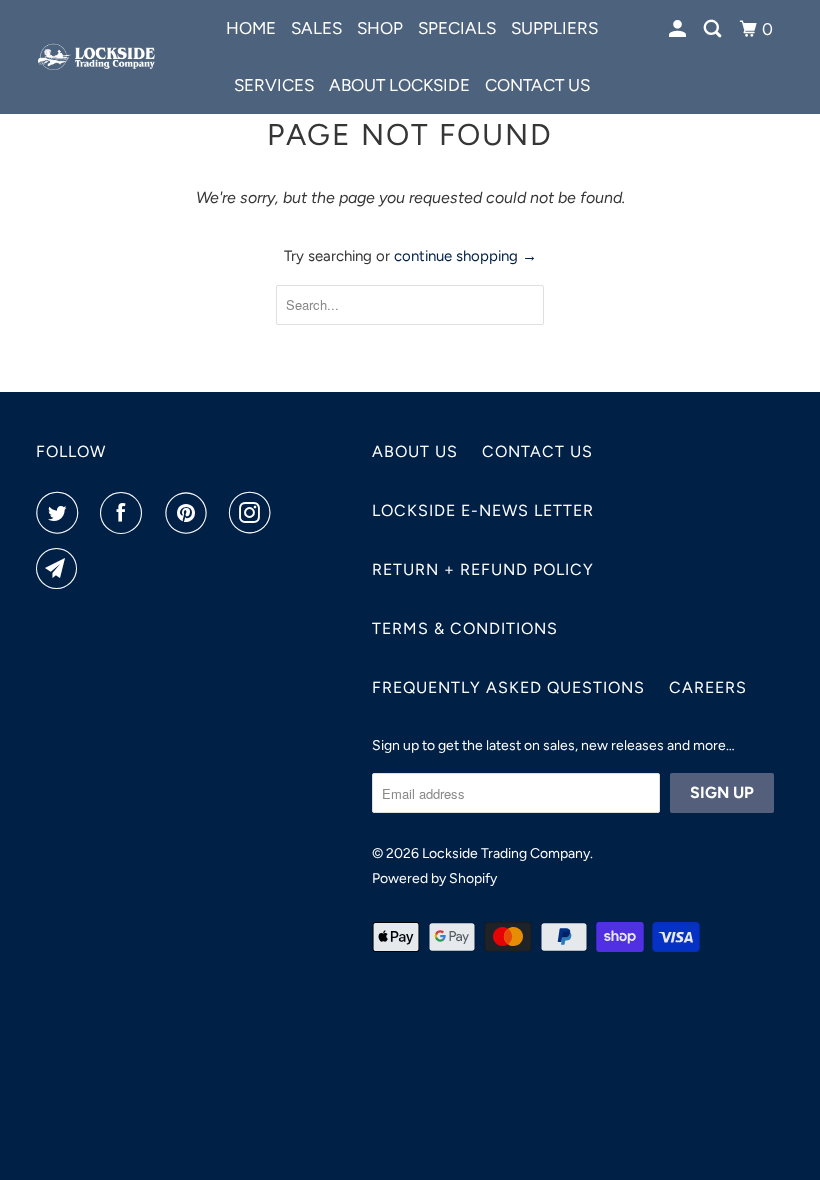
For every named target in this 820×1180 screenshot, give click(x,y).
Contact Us (537, 451)
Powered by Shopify (434, 878)
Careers (708, 687)
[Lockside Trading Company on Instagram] (254, 513)
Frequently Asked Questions (508, 687)
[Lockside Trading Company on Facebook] (125, 513)
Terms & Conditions (465, 628)
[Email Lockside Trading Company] (61, 569)
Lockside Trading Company (506, 853)
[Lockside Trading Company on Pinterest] (190, 513)
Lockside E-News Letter (483, 510)
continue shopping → (465, 256)
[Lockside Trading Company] (98, 56)
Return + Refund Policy (483, 569)
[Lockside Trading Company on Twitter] (61, 513)
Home (251, 28)
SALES (316, 28)
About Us (415, 451)
